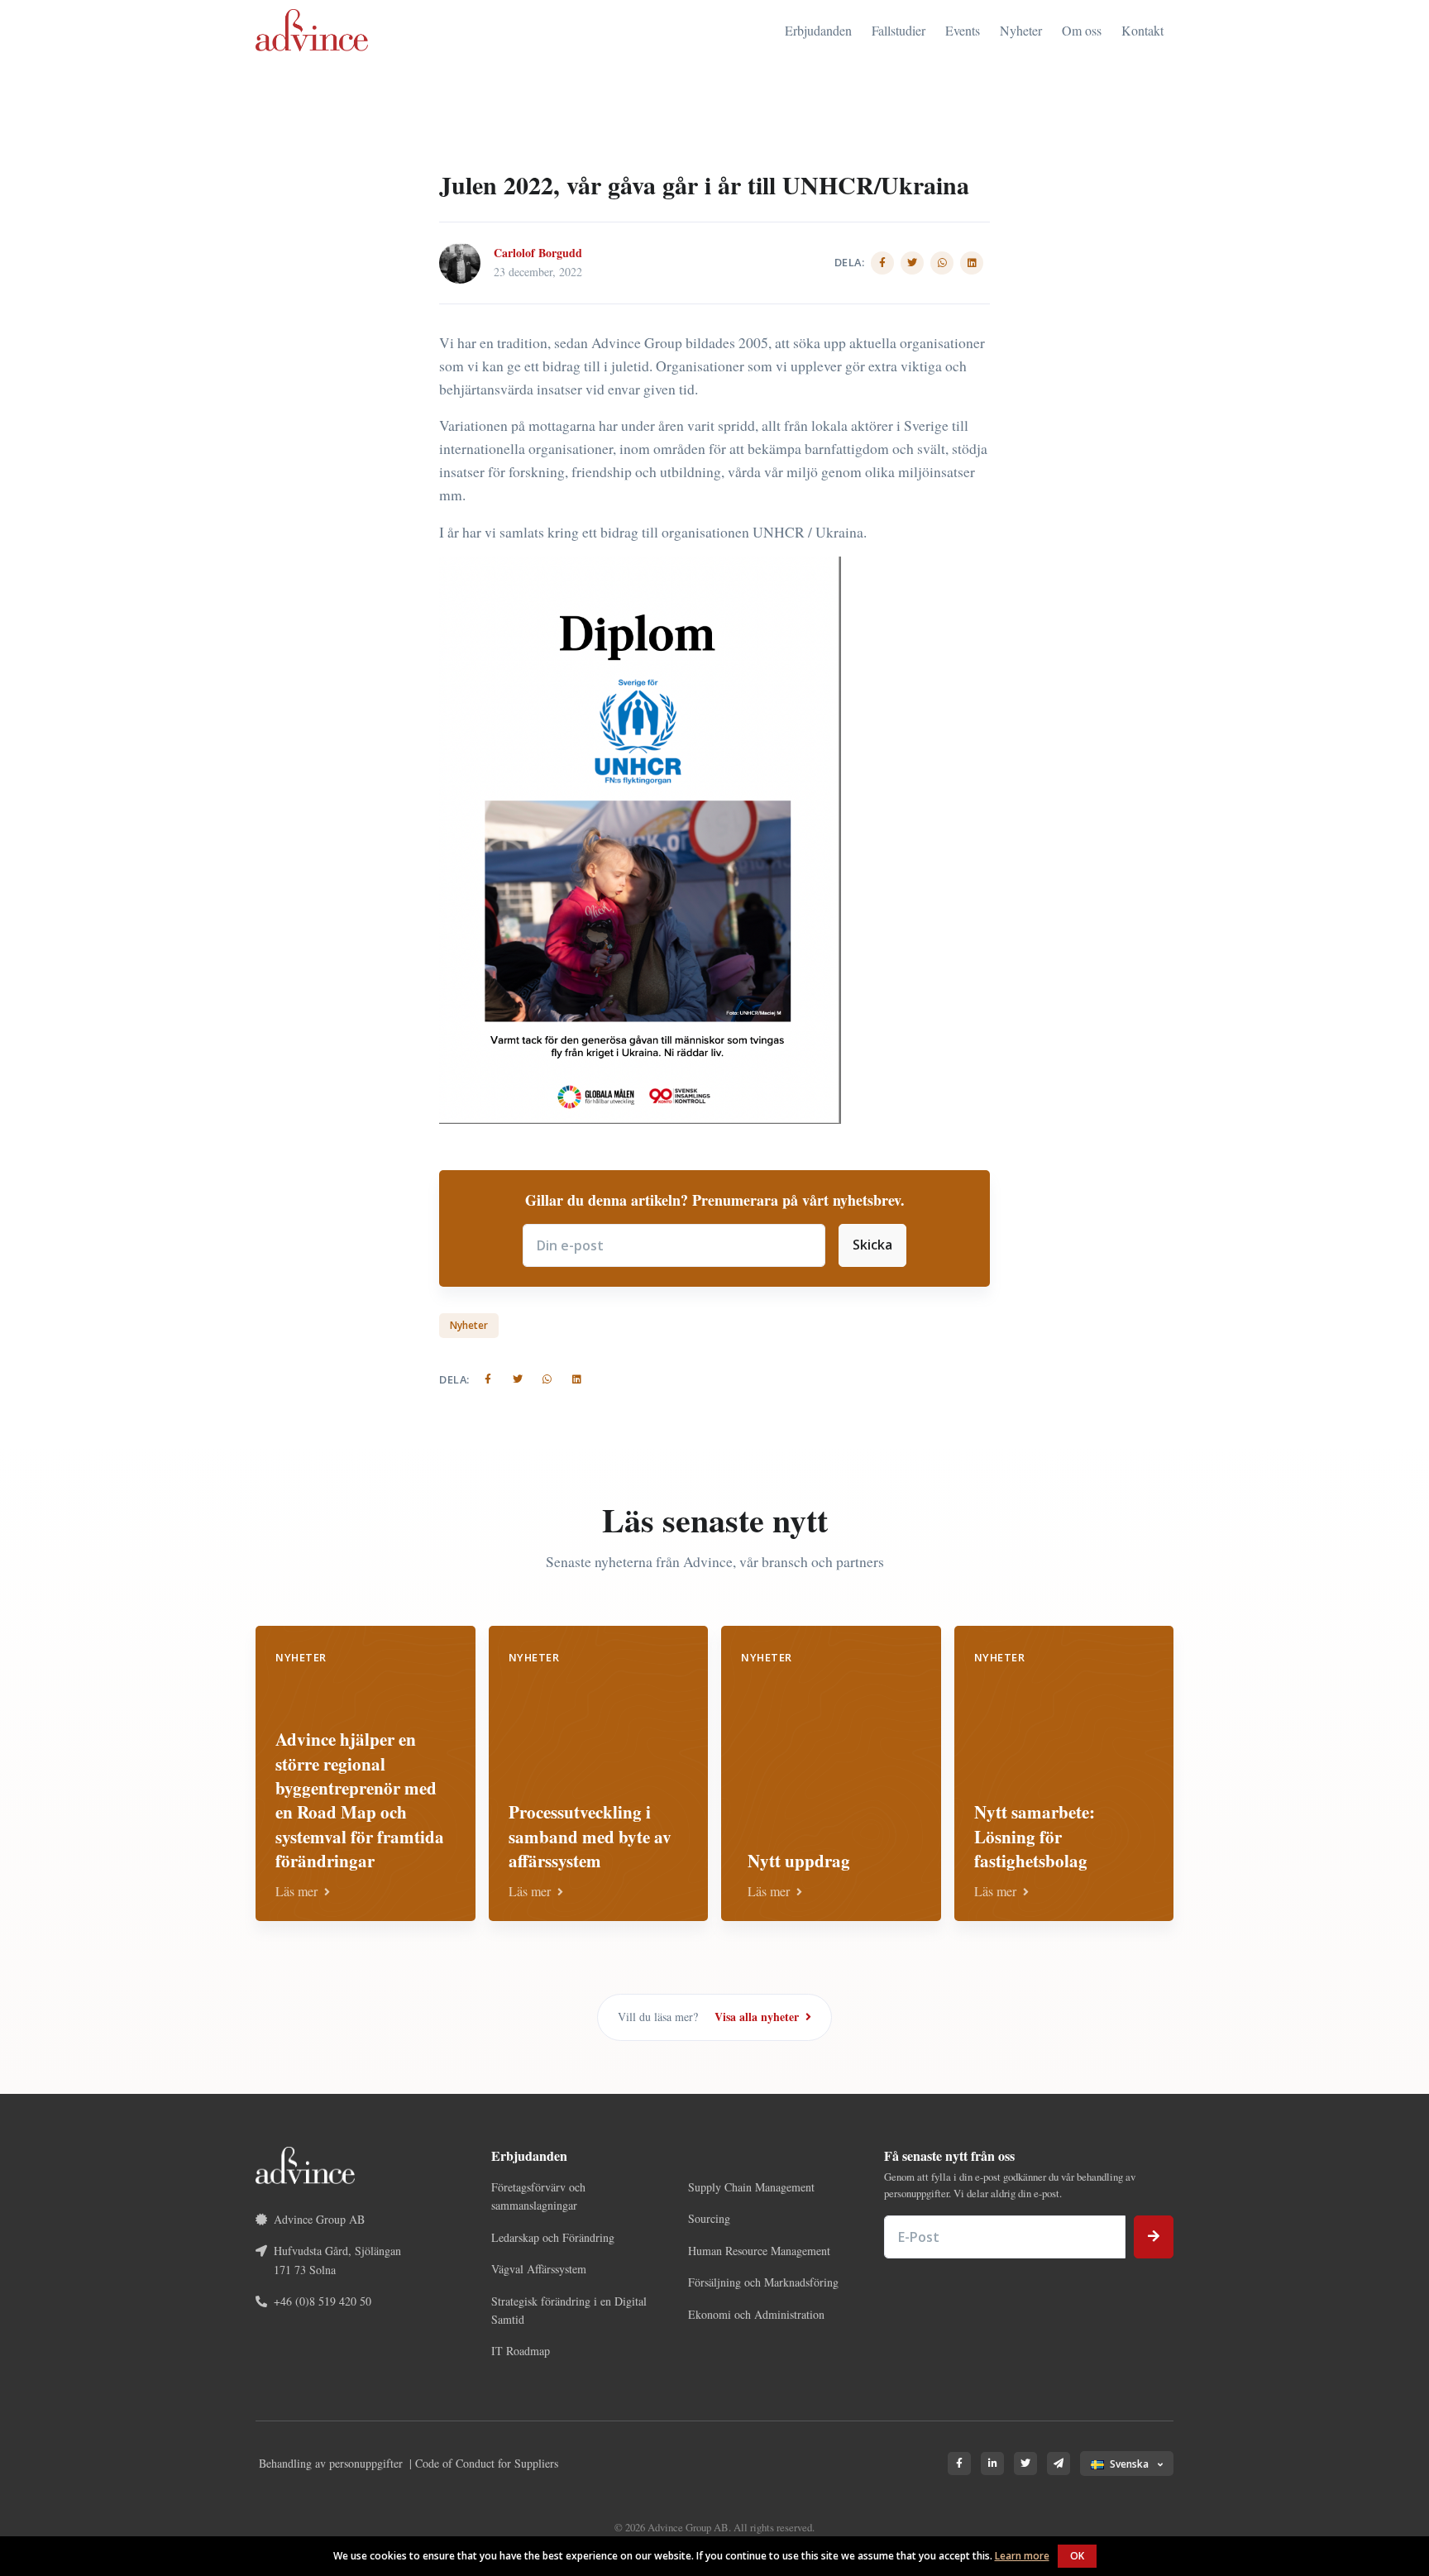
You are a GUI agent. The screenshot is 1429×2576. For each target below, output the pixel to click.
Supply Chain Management (751, 2187)
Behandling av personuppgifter (331, 2463)
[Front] (312, 30)
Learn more (1022, 2556)
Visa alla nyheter (758, 2017)
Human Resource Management (759, 2251)
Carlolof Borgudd (538, 253)
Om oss (1082, 30)
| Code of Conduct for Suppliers (484, 2463)
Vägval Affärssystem (539, 2269)
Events (963, 30)
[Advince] (305, 2163)
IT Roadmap (521, 2351)
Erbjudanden (818, 30)
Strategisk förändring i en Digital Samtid (569, 2310)
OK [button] (1077, 2556)
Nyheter (1021, 30)
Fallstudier (899, 30)
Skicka (872, 1245)
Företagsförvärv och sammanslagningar (538, 2196)
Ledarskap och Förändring (553, 2237)
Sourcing (709, 2218)
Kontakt (1142, 30)
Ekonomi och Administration (756, 2314)
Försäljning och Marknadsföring (763, 2282)
